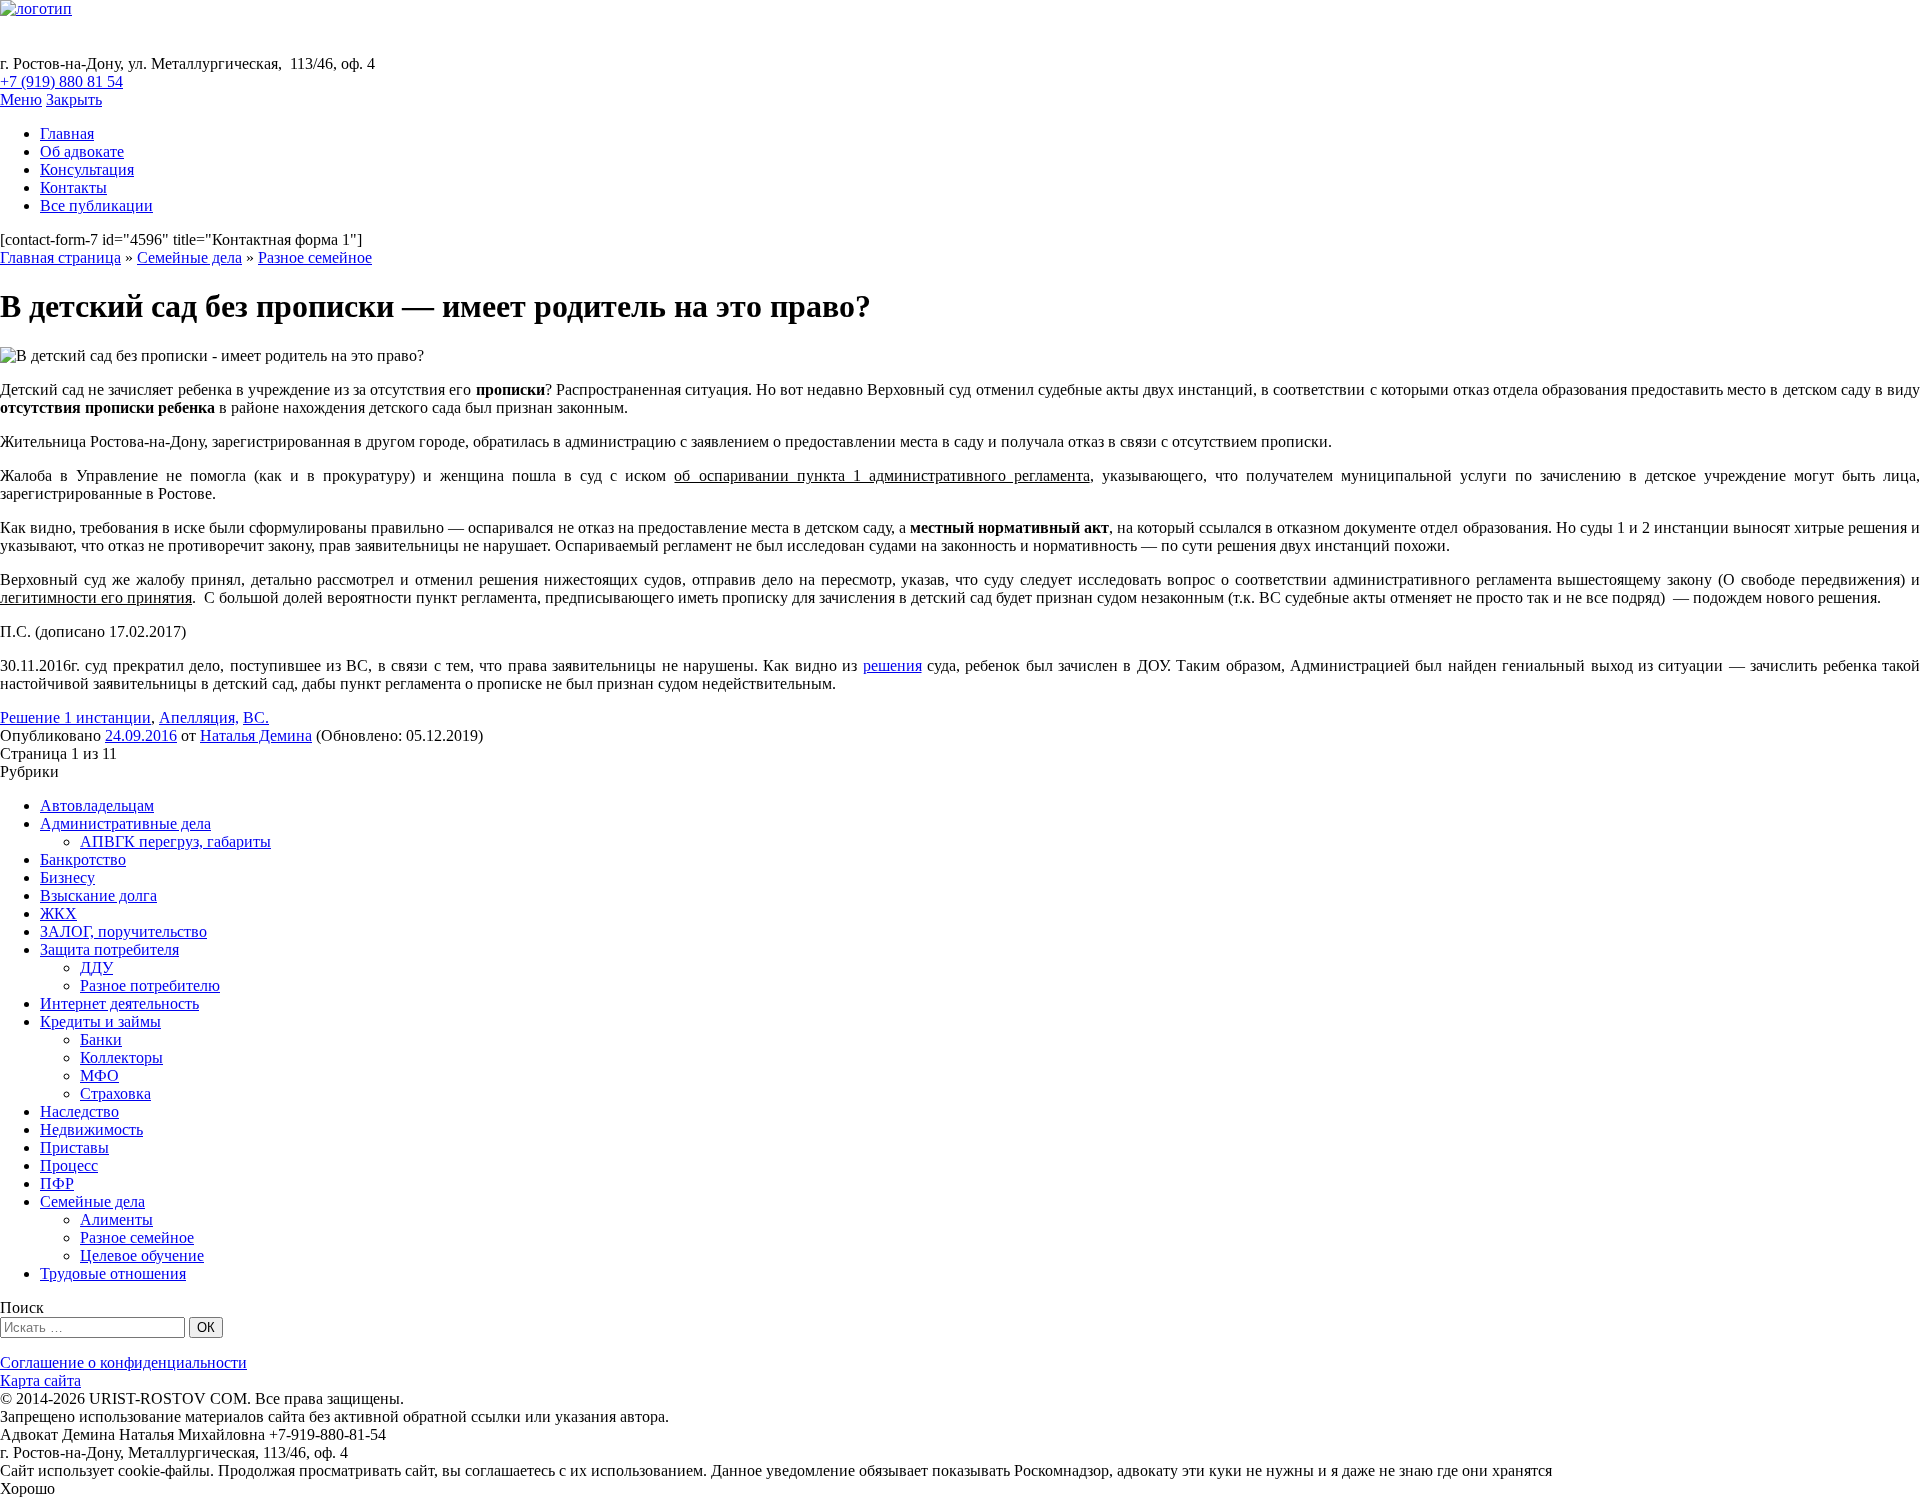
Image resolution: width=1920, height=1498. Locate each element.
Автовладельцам (97, 805)
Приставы (74, 1147)
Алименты (116, 1219)
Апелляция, (199, 717)
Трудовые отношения (113, 1273)
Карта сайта (40, 1380)
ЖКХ (58, 913)
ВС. (256, 717)
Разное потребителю (150, 985)
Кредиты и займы (100, 1021)
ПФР (57, 1183)
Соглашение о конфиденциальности (123, 1362)
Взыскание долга (98, 895)
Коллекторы (121, 1057)
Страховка (115, 1093)
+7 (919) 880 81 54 (61, 81)
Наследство (79, 1111)
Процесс (69, 1165)
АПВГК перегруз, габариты (175, 841)
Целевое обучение (142, 1255)
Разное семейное (315, 257)
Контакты (73, 187)
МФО (99, 1075)
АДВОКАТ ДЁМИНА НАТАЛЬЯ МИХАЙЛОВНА (342, 36)
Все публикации (96, 205)
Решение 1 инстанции (75, 717)
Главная (67, 133)
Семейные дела (189, 257)
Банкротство (83, 859)
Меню (21, 99)
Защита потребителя (109, 949)
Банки (101, 1039)
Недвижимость (91, 1129)
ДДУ (96, 967)
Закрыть (74, 99)
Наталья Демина (256, 735)
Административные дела (125, 823)
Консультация (87, 169)
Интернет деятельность (119, 1003)
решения (892, 665)
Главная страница (60, 257)
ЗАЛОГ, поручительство (123, 931)
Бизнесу (67, 877)
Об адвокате (82, 151)
